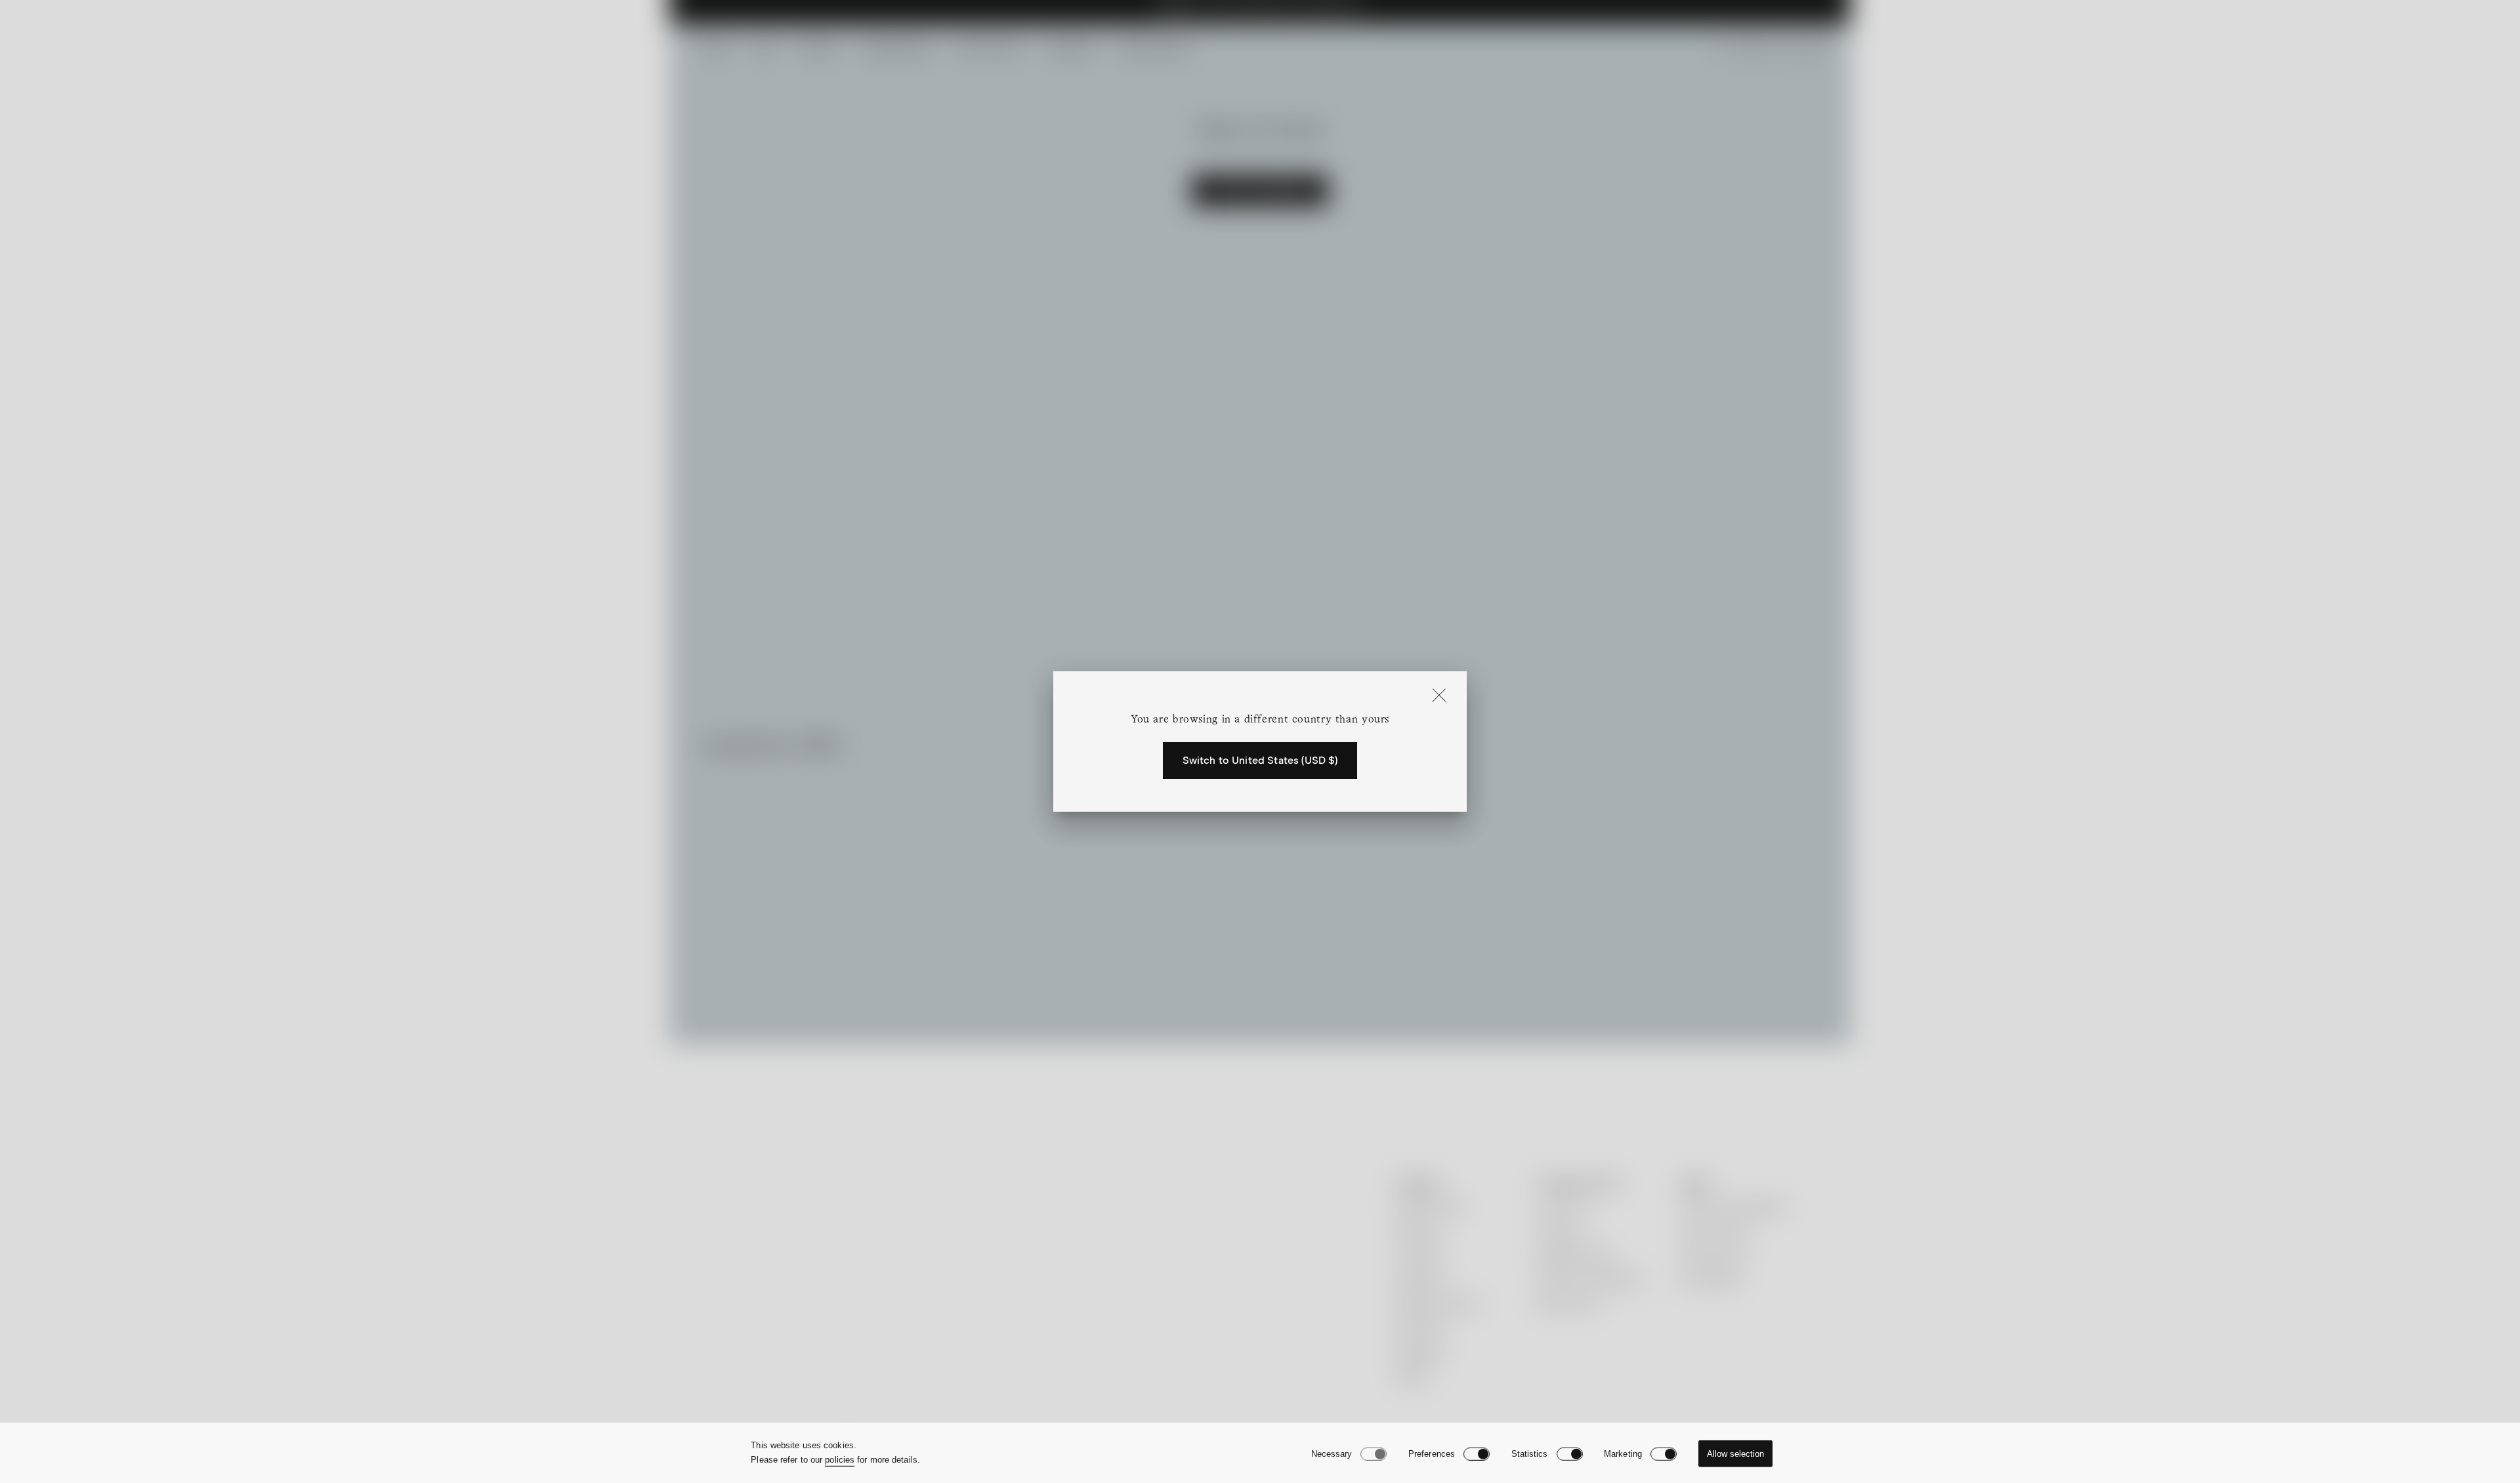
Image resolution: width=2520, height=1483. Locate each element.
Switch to (1260, 761)
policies (840, 1460)
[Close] (1439, 696)
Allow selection (1735, 1454)
